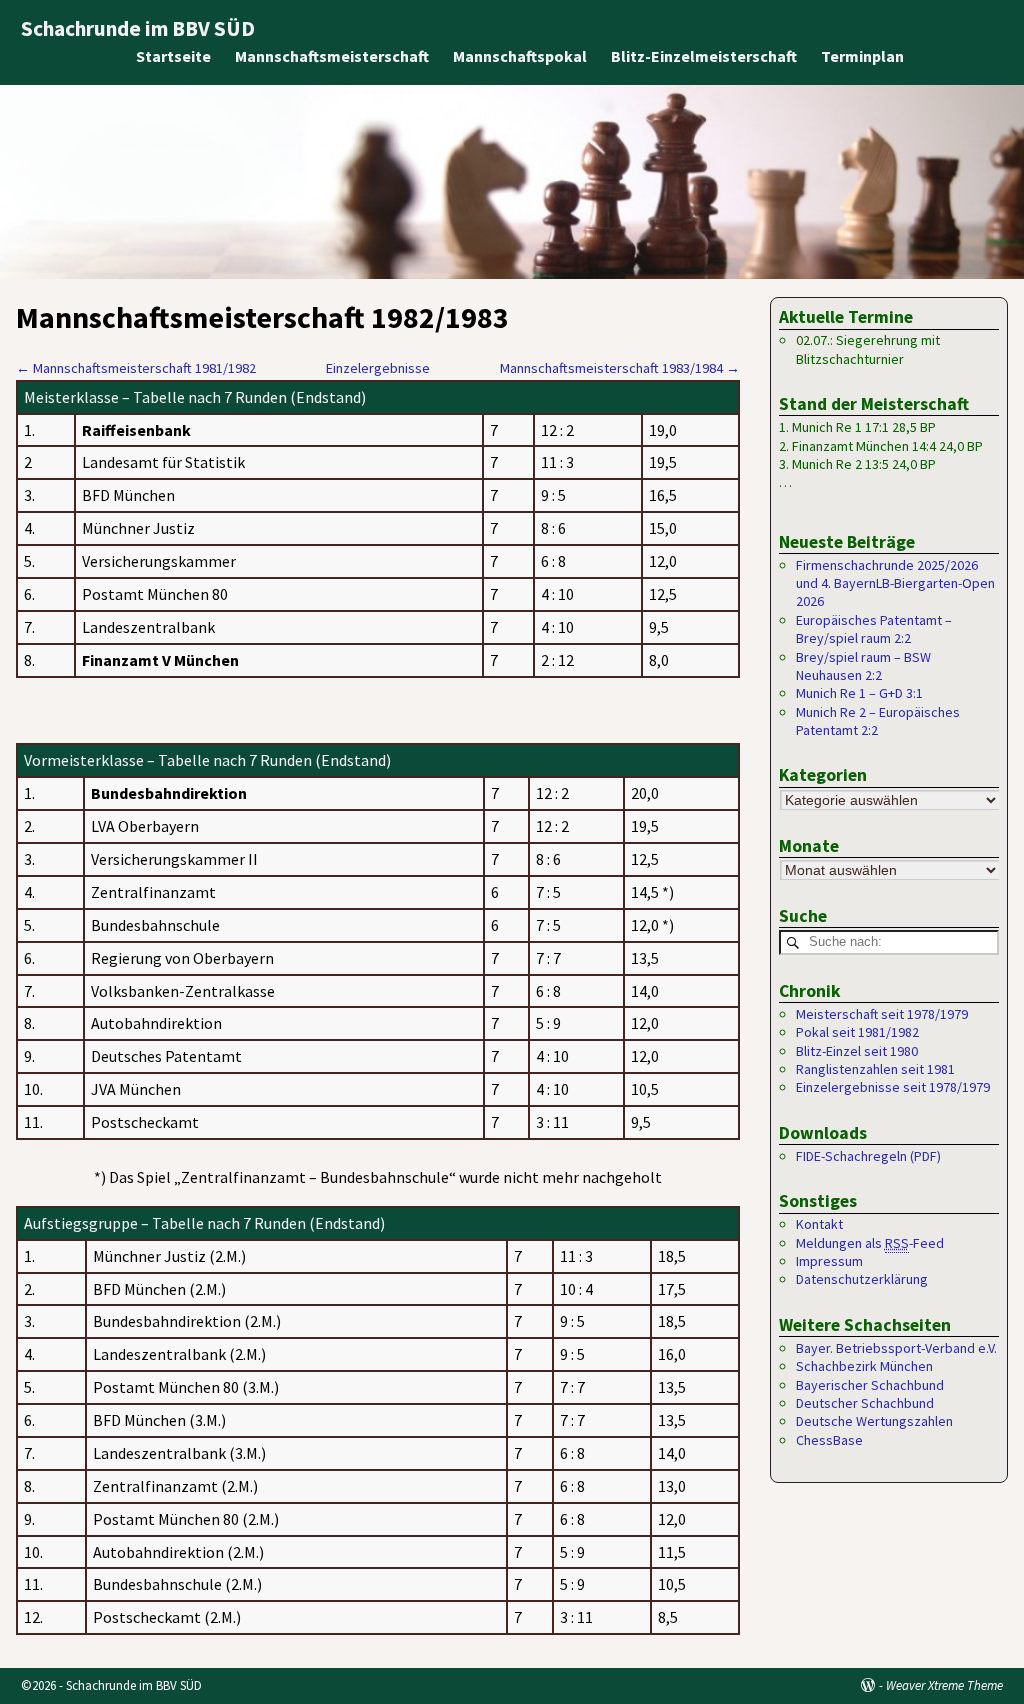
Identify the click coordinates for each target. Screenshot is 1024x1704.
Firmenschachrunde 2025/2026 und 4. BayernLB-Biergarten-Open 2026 (895, 583)
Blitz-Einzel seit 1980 (857, 1051)
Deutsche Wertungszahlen (874, 1421)
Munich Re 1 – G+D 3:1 (859, 693)
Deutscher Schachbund (865, 1403)
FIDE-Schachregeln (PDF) (868, 1156)
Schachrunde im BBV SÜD (138, 28)
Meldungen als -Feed (870, 1243)
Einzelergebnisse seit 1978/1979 (893, 1087)
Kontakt (819, 1224)
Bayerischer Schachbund (870, 1385)
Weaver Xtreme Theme (944, 1685)
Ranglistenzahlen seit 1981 (875, 1069)
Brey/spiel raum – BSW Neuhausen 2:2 (863, 666)
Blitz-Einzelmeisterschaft (704, 56)
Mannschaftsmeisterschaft (332, 56)
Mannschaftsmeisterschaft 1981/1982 (136, 368)
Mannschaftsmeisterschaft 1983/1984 (620, 368)
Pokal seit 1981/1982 (857, 1032)
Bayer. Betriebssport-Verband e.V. (896, 1348)
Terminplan (862, 56)
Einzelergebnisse (378, 368)
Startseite (173, 56)
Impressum (829, 1261)
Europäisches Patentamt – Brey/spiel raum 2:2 (874, 629)
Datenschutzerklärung (862, 1279)
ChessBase (829, 1440)
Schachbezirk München (864, 1366)
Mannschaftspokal (520, 56)
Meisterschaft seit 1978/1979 (882, 1014)
